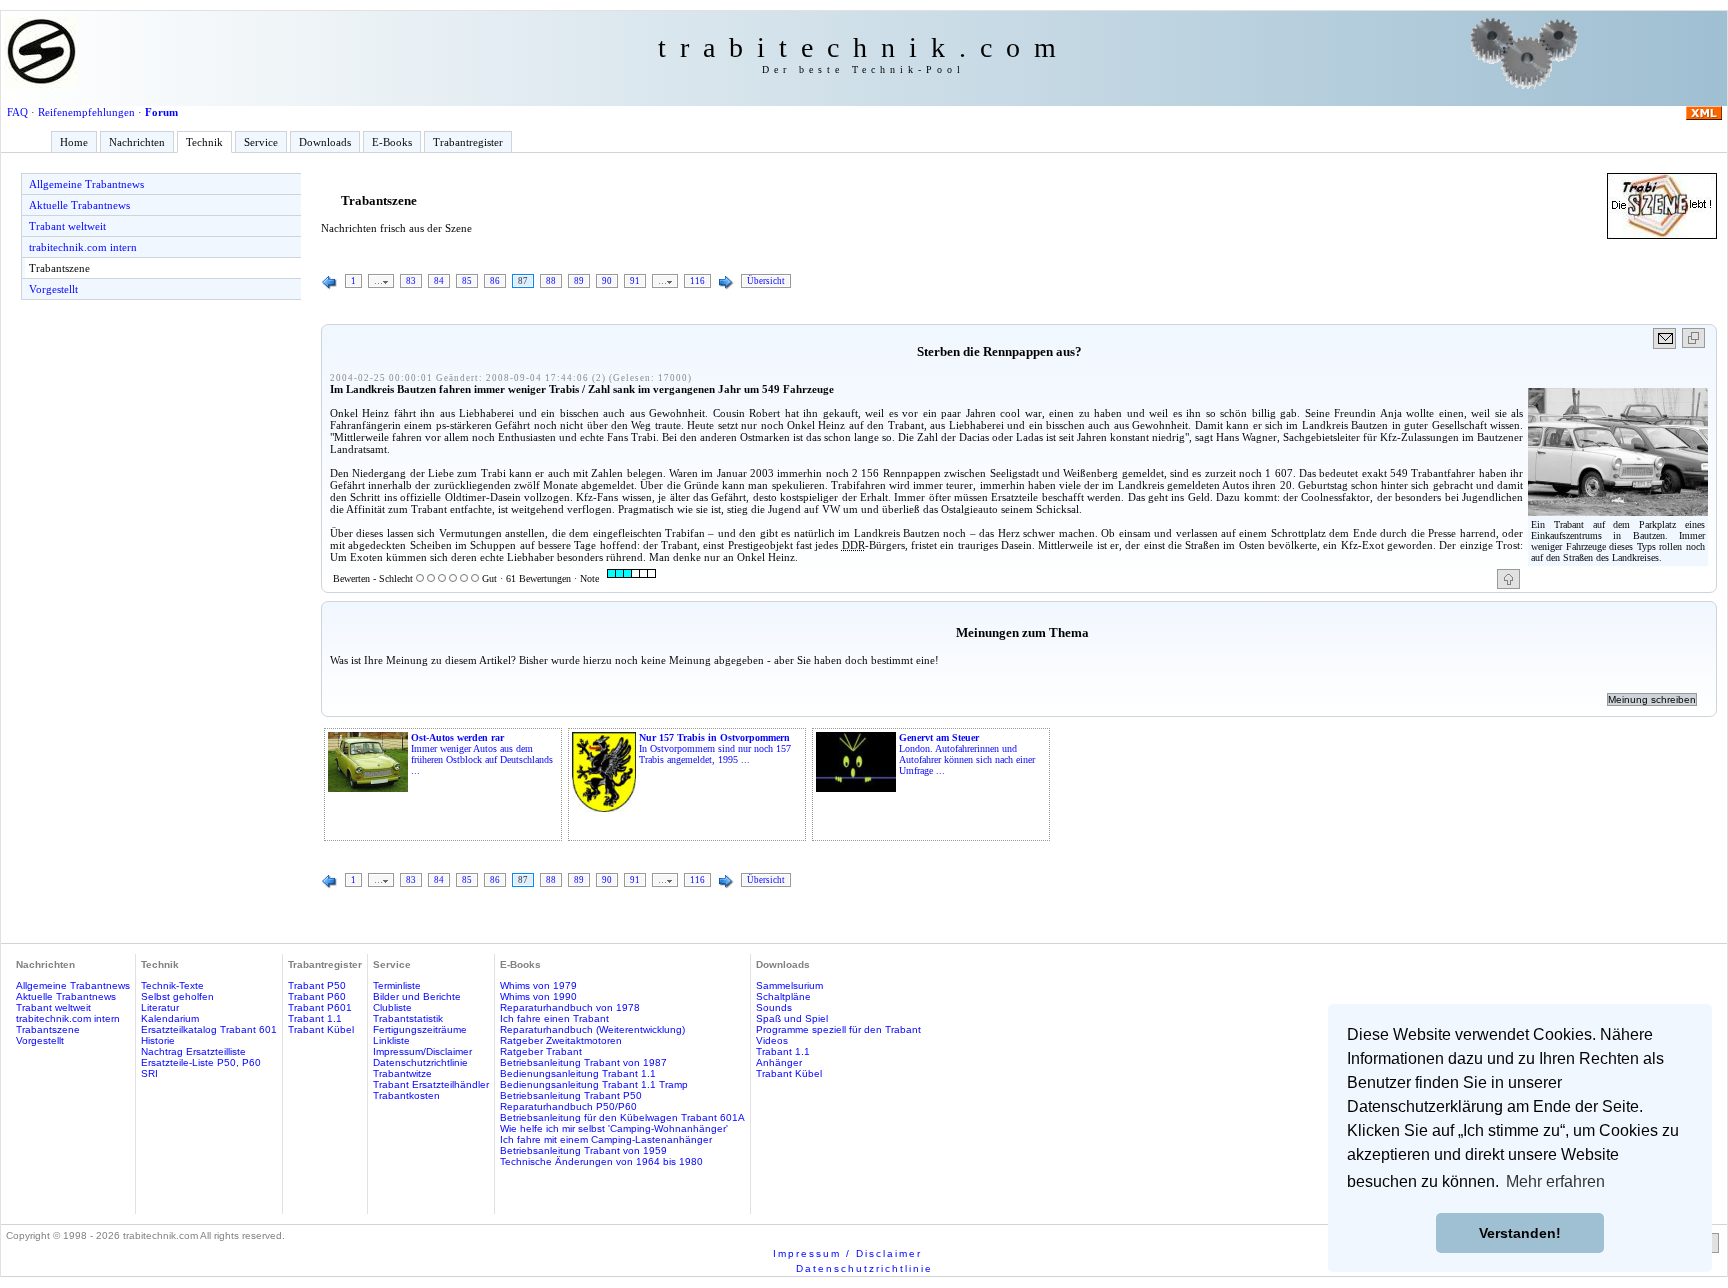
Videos (772, 1040)
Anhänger (779, 1062)
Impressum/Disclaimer (422, 1051)
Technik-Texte (172, 985)
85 (467, 281)
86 (495, 281)
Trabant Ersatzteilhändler (431, 1084)
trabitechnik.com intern (83, 247)
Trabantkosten (406, 1095)
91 (635, 281)
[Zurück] (330, 283)
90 (607, 281)
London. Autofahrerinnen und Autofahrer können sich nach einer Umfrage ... (967, 754)
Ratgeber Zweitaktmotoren (561, 1040)
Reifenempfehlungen (86, 112)
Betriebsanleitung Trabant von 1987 (583, 1062)
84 (439, 281)
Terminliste (397, 985)
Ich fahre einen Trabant (554, 1018)
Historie (158, 1040)
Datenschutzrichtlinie (420, 1062)
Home (74, 142)
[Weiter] (726, 283)
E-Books (392, 142)
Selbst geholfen (177, 996)
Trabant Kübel (321, 1029)
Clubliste (392, 1007)
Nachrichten (137, 142)
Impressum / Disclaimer (847, 1253)
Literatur (160, 1007)
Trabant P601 (320, 1007)
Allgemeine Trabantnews (86, 184)
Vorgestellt (53, 289)
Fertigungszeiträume (420, 1029)
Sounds (774, 1007)
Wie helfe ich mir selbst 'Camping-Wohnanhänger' (614, 1128)
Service (261, 142)
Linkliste (391, 1040)
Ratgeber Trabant (541, 1051)
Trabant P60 (317, 996)
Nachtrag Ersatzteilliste (193, 1051)
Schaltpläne (783, 996)
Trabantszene (59, 268)
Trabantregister (468, 142)
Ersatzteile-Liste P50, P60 (201, 1062)
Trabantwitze (402, 1073)
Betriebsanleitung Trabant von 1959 (583, 1150)
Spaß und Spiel (792, 1018)
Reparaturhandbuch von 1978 (570, 1007)
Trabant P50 (317, 985)
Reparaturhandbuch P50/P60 (568, 1106)
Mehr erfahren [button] (1555, 1181)
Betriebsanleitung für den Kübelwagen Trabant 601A (622, 1117)
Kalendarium (170, 1018)
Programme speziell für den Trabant (838, 1029)
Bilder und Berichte (417, 996)
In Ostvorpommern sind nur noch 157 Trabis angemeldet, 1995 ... (715, 748)
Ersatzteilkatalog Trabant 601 (209, 1029)
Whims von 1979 (538, 985)
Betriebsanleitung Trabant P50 (571, 1095)
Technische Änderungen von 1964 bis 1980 (601, 1161)
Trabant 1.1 (315, 1018)
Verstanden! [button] (1520, 1233)
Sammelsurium (789, 985)
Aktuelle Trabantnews (79, 205)
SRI (149, 1073)
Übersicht (766, 281)
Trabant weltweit (67, 226)
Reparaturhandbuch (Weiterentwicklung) (592, 1029)
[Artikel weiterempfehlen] (1665, 338)
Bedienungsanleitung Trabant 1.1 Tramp (594, 1084)
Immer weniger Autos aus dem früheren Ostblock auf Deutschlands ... (482, 754)
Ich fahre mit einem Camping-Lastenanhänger (606, 1139)
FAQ (17, 112)
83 (411, 281)
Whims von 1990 (538, 996)
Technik (204, 142)
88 (551, 281)
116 (697, 281)
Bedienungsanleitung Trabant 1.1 (578, 1073)
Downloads (325, 142)
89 (579, 281)
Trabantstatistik (408, 1018)
